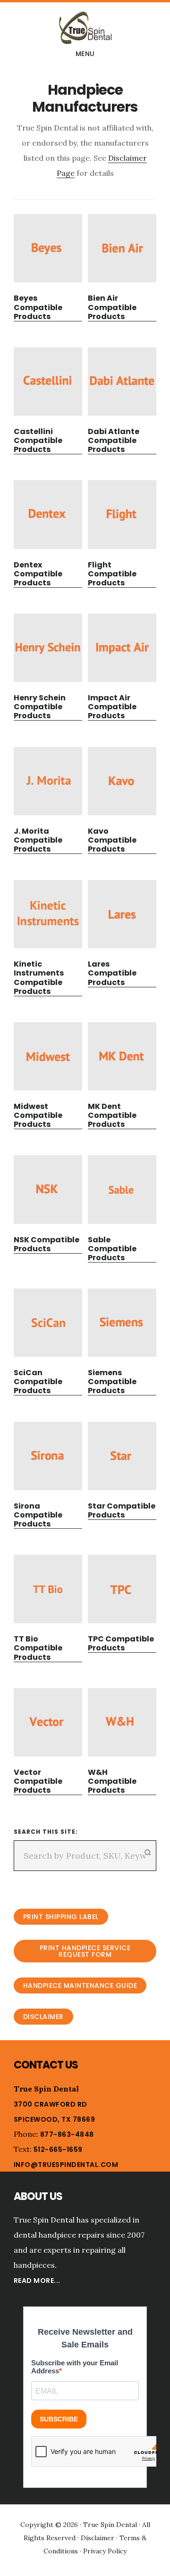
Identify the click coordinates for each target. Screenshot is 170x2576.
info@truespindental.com (66, 2165)
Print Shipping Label (61, 1917)
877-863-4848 (67, 2134)
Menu (85, 54)
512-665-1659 (58, 2149)
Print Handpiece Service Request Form (85, 1951)
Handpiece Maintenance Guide (80, 1985)
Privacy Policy (105, 2551)
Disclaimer (43, 2017)
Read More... (37, 2281)
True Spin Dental (85, 28)
